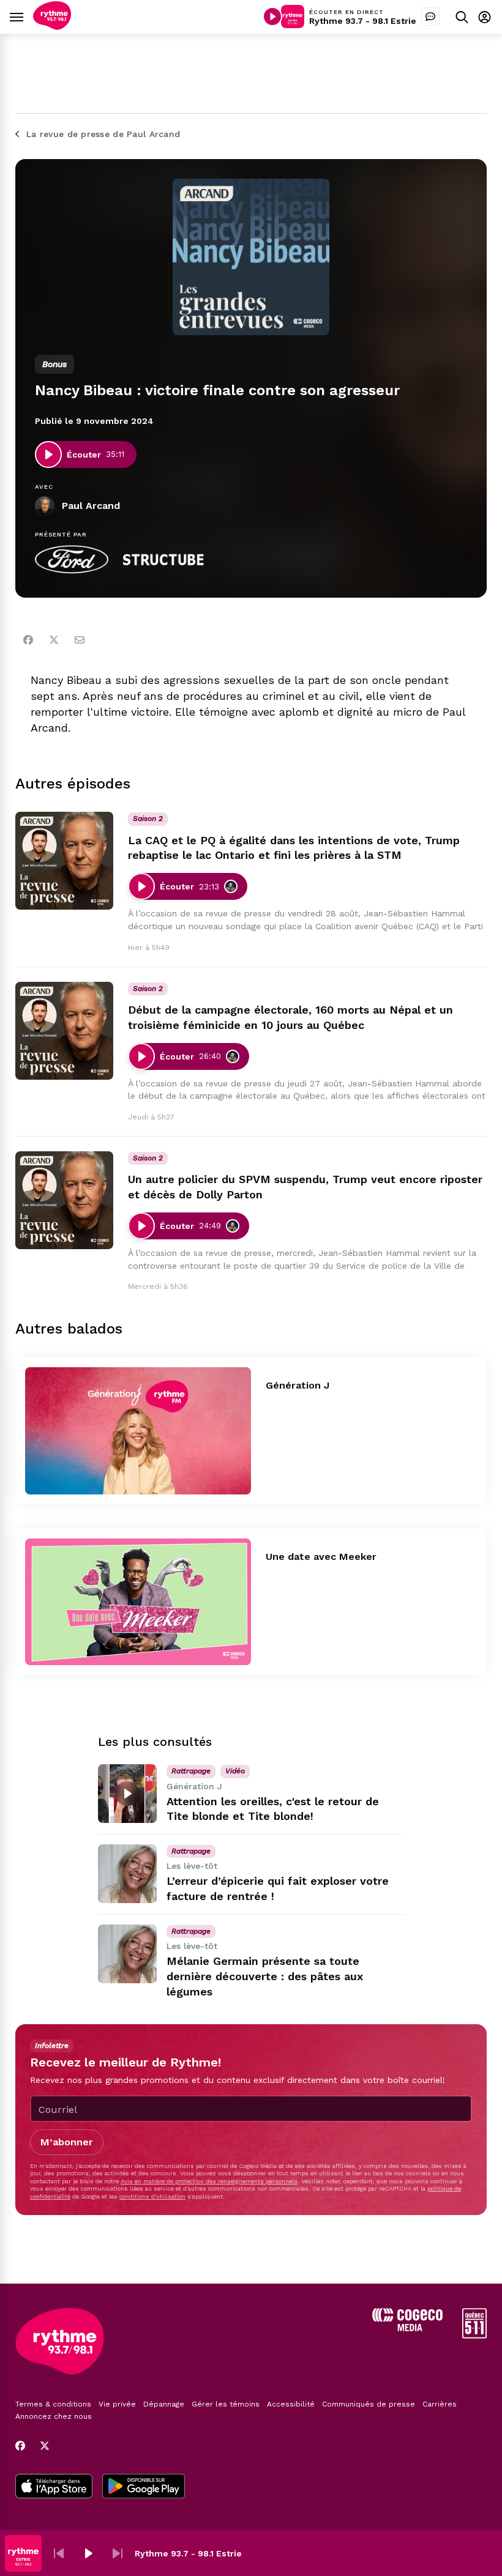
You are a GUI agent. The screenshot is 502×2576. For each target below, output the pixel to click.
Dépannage (164, 2404)
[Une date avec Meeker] (138, 1602)
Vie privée (117, 2404)
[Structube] (164, 560)
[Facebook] (28, 640)
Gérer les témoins (226, 2404)
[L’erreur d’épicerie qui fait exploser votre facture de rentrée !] (127, 1874)
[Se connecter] (485, 17)
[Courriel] (80, 640)
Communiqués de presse (369, 2404)
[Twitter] (54, 640)
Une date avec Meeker (321, 1557)
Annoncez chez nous (54, 2416)
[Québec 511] (474, 2335)
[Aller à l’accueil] (52, 27)
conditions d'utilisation (152, 2196)
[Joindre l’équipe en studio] (430, 17)
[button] (59, 2553)
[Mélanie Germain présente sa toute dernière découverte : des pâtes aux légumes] (127, 1954)
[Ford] (72, 560)
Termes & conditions (53, 2404)
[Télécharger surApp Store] (54, 2487)
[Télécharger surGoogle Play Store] (144, 2487)
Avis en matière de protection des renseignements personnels (209, 2181)
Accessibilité (291, 2404)
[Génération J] (138, 1431)
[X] (45, 2446)
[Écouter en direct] (272, 17)
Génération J (298, 1385)
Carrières (440, 2404)
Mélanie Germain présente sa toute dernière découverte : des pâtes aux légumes (265, 1976)
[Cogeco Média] (407, 2328)
